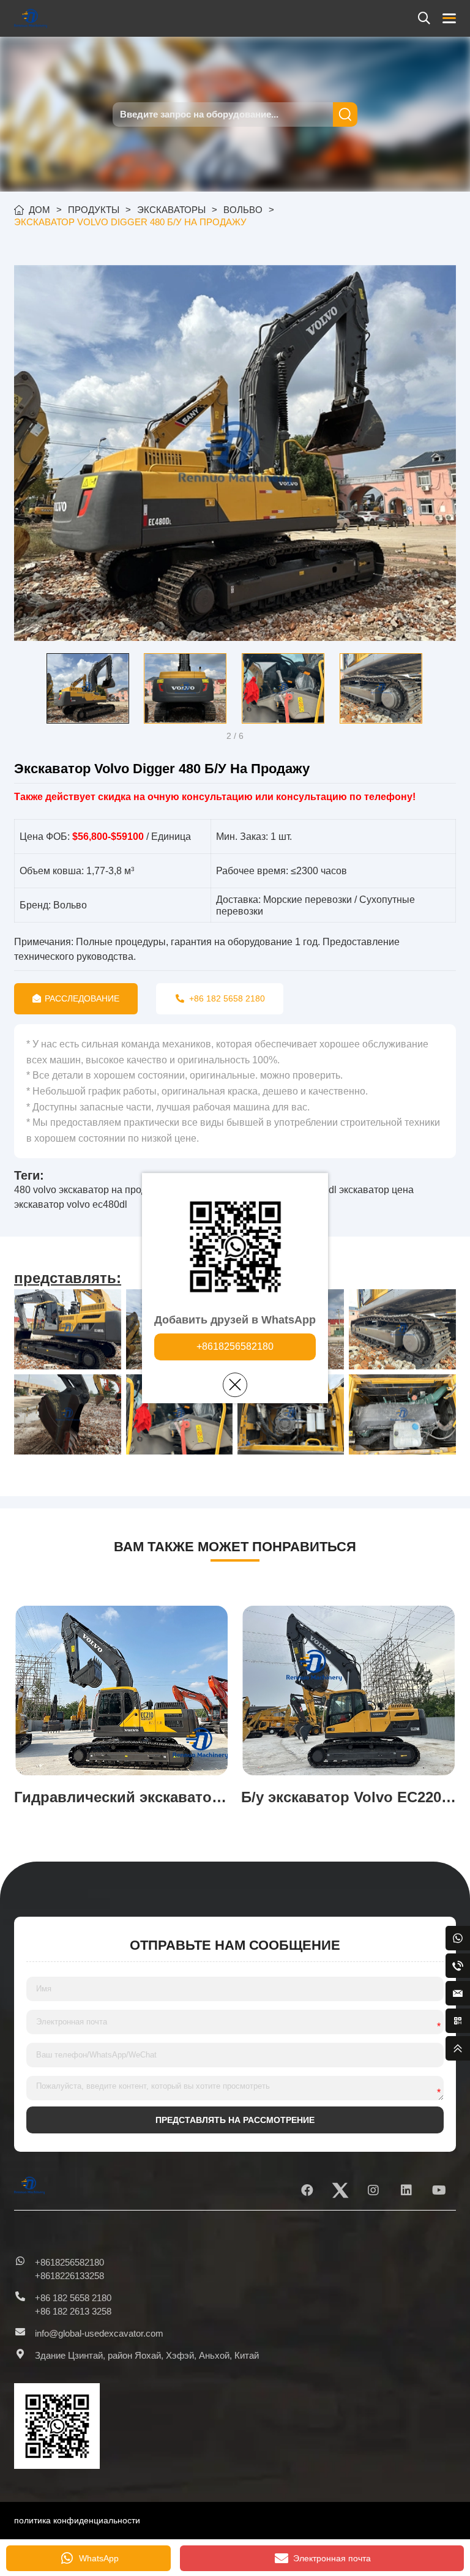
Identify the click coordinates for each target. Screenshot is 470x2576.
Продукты (94, 210)
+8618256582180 (235, 1346)
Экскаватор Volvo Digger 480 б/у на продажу (130, 222)
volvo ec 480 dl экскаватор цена (342, 1190)
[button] (23, 688)
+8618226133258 (69, 2276)
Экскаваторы (171, 210)
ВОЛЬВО (243, 210)
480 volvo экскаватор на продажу (89, 1190)
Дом (39, 210)
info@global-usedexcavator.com (99, 2333)
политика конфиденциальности (77, 2520)
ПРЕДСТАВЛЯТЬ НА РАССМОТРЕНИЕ (235, 2120)
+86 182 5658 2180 (73, 2298)
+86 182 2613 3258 (73, 2311)
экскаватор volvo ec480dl (71, 1204)
